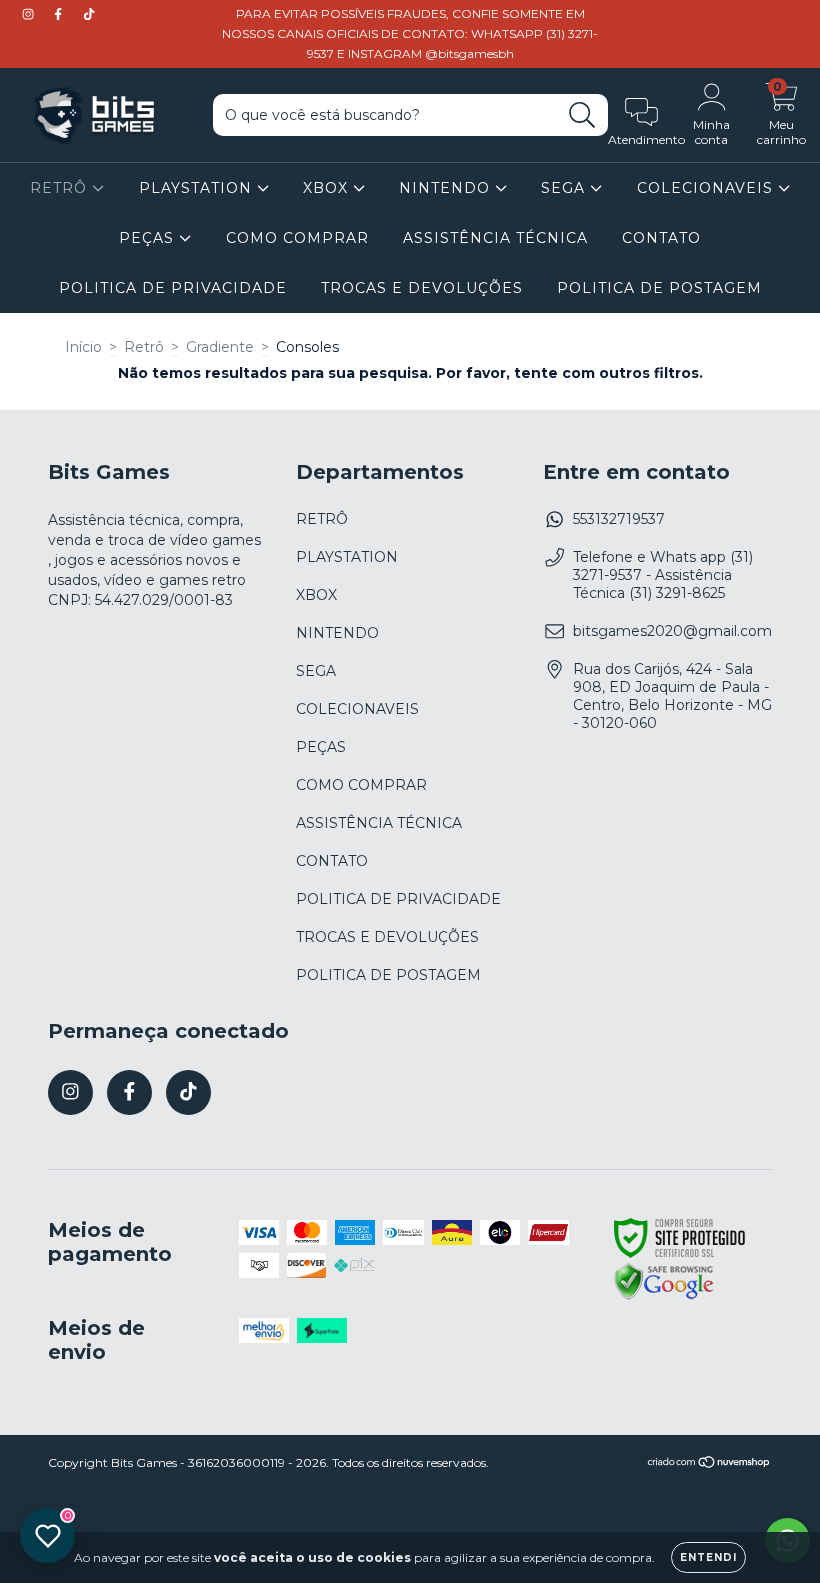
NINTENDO (447, 188)
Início (83, 347)
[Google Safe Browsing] (664, 1297)
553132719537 (619, 519)
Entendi (708, 1557)
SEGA (565, 188)
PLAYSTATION (198, 188)
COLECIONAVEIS (707, 188)
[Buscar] (582, 115)
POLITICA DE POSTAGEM (659, 288)
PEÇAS (149, 238)
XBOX (328, 188)
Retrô (144, 347)
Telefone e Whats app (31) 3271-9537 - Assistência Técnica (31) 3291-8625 (663, 575)
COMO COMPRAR (297, 238)
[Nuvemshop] (709, 1464)
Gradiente (220, 347)
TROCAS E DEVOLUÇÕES (422, 288)
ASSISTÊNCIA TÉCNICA (495, 238)
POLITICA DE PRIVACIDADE (173, 288)
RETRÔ (61, 188)
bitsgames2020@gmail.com (672, 631)
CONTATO (661, 238)
